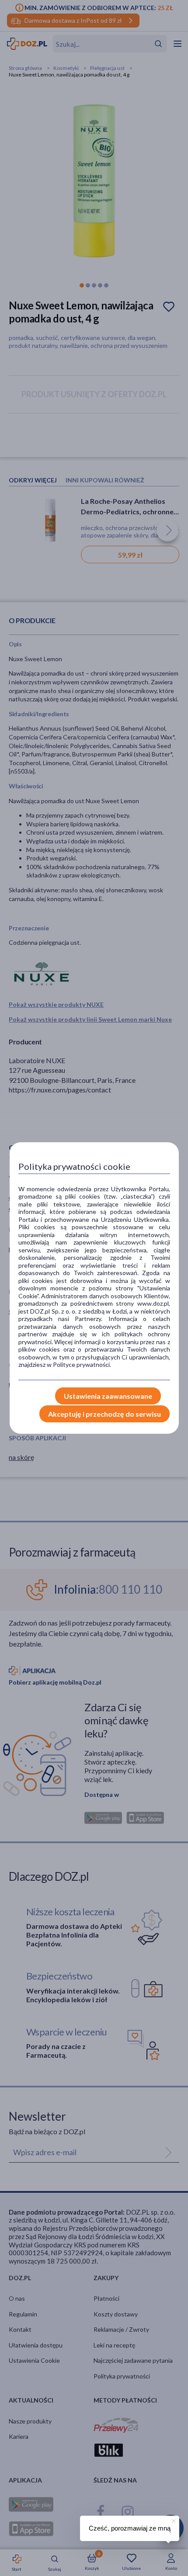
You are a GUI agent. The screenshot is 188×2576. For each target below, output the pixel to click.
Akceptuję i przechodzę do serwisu (104, 1414)
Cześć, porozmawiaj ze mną (130, 2528)
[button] (173, 2520)
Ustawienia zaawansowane (108, 1396)
